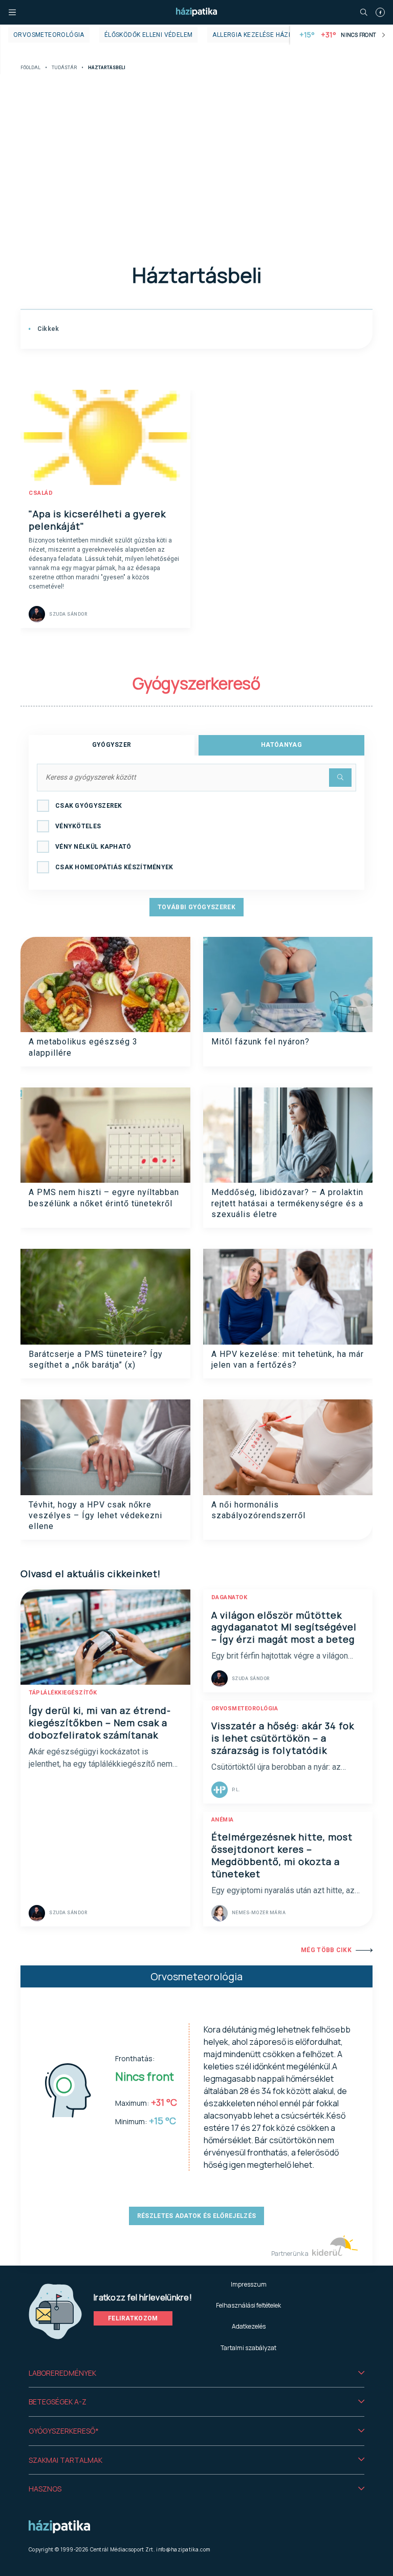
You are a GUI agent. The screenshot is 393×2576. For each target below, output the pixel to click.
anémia (223, 1820)
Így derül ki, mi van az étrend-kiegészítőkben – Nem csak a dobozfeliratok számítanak (100, 1723)
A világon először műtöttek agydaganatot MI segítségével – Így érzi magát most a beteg (284, 1627)
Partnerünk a (290, 2254)
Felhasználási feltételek (248, 2305)
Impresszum (249, 2284)
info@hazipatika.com (183, 2549)
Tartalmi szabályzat (248, 2348)
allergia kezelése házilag (257, 35)
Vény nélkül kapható (93, 847)
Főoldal (30, 68)
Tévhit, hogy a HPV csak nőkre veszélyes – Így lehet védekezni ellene (95, 1516)
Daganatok (230, 1597)
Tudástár (64, 68)
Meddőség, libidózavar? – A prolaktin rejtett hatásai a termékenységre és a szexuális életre (287, 1203)
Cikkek (47, 329)
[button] (196, 2373)
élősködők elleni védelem (149, 35)
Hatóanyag (281, 745)
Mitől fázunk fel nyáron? (260, 1042)
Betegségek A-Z (58, 2402)
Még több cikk (326, 1950)
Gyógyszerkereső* (64, 2431)
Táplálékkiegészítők (63, 1693)
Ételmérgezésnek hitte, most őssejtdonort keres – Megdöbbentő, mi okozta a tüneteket (282, 1855)
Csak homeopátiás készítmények (114, 867)
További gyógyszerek (196, 907)
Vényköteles (78, 826)
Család (41, 493)
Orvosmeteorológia (49, 35)
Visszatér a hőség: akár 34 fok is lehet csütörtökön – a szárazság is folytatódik (283, 1738)
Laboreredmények (62, 2373)
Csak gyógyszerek (89, 806)
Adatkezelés (249, 2326)
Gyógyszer (112, 745)
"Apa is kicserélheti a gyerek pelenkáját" (97, 520)
